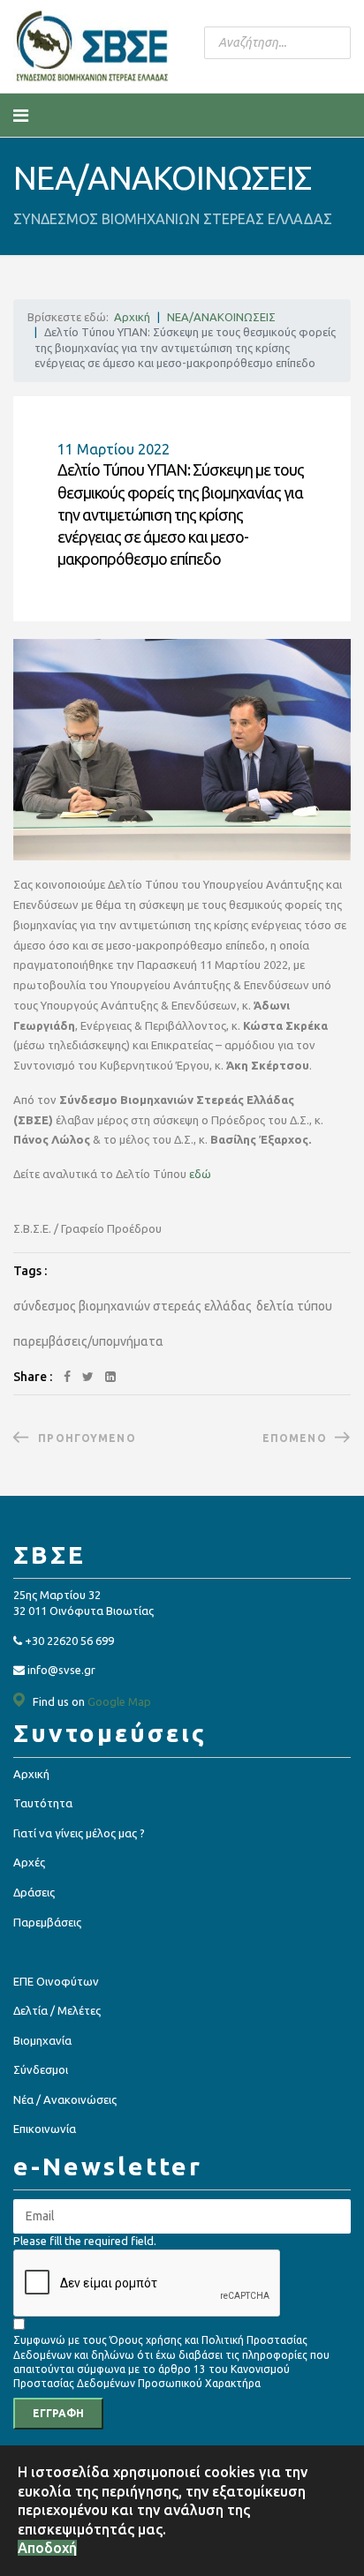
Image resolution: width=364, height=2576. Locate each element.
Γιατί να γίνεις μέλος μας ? (79, 1833)
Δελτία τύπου (294, 1306)
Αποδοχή (47, 2548)
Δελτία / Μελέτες (57, 2010)
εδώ (200, 1174)
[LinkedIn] (110, 1377)
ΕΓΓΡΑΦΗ (58, 2413)
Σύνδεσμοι (41, 2069)
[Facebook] (67, 1377)
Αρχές (29, 1862)
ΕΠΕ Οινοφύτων (56, 1981)
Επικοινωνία (45, 2129)
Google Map (119, 1701)
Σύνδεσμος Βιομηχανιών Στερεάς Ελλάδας (133, 1306)
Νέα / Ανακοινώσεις (65, 2099)
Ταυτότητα (43, 1803)
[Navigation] (21, 116)
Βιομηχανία (42, 2040)
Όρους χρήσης (146, 2340)
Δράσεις (34, 1892)
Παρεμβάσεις (47, 1922)
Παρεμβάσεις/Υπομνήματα (88, 1341)
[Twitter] (88, 1377)
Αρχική (31, 1774)
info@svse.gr (61, 1670)
